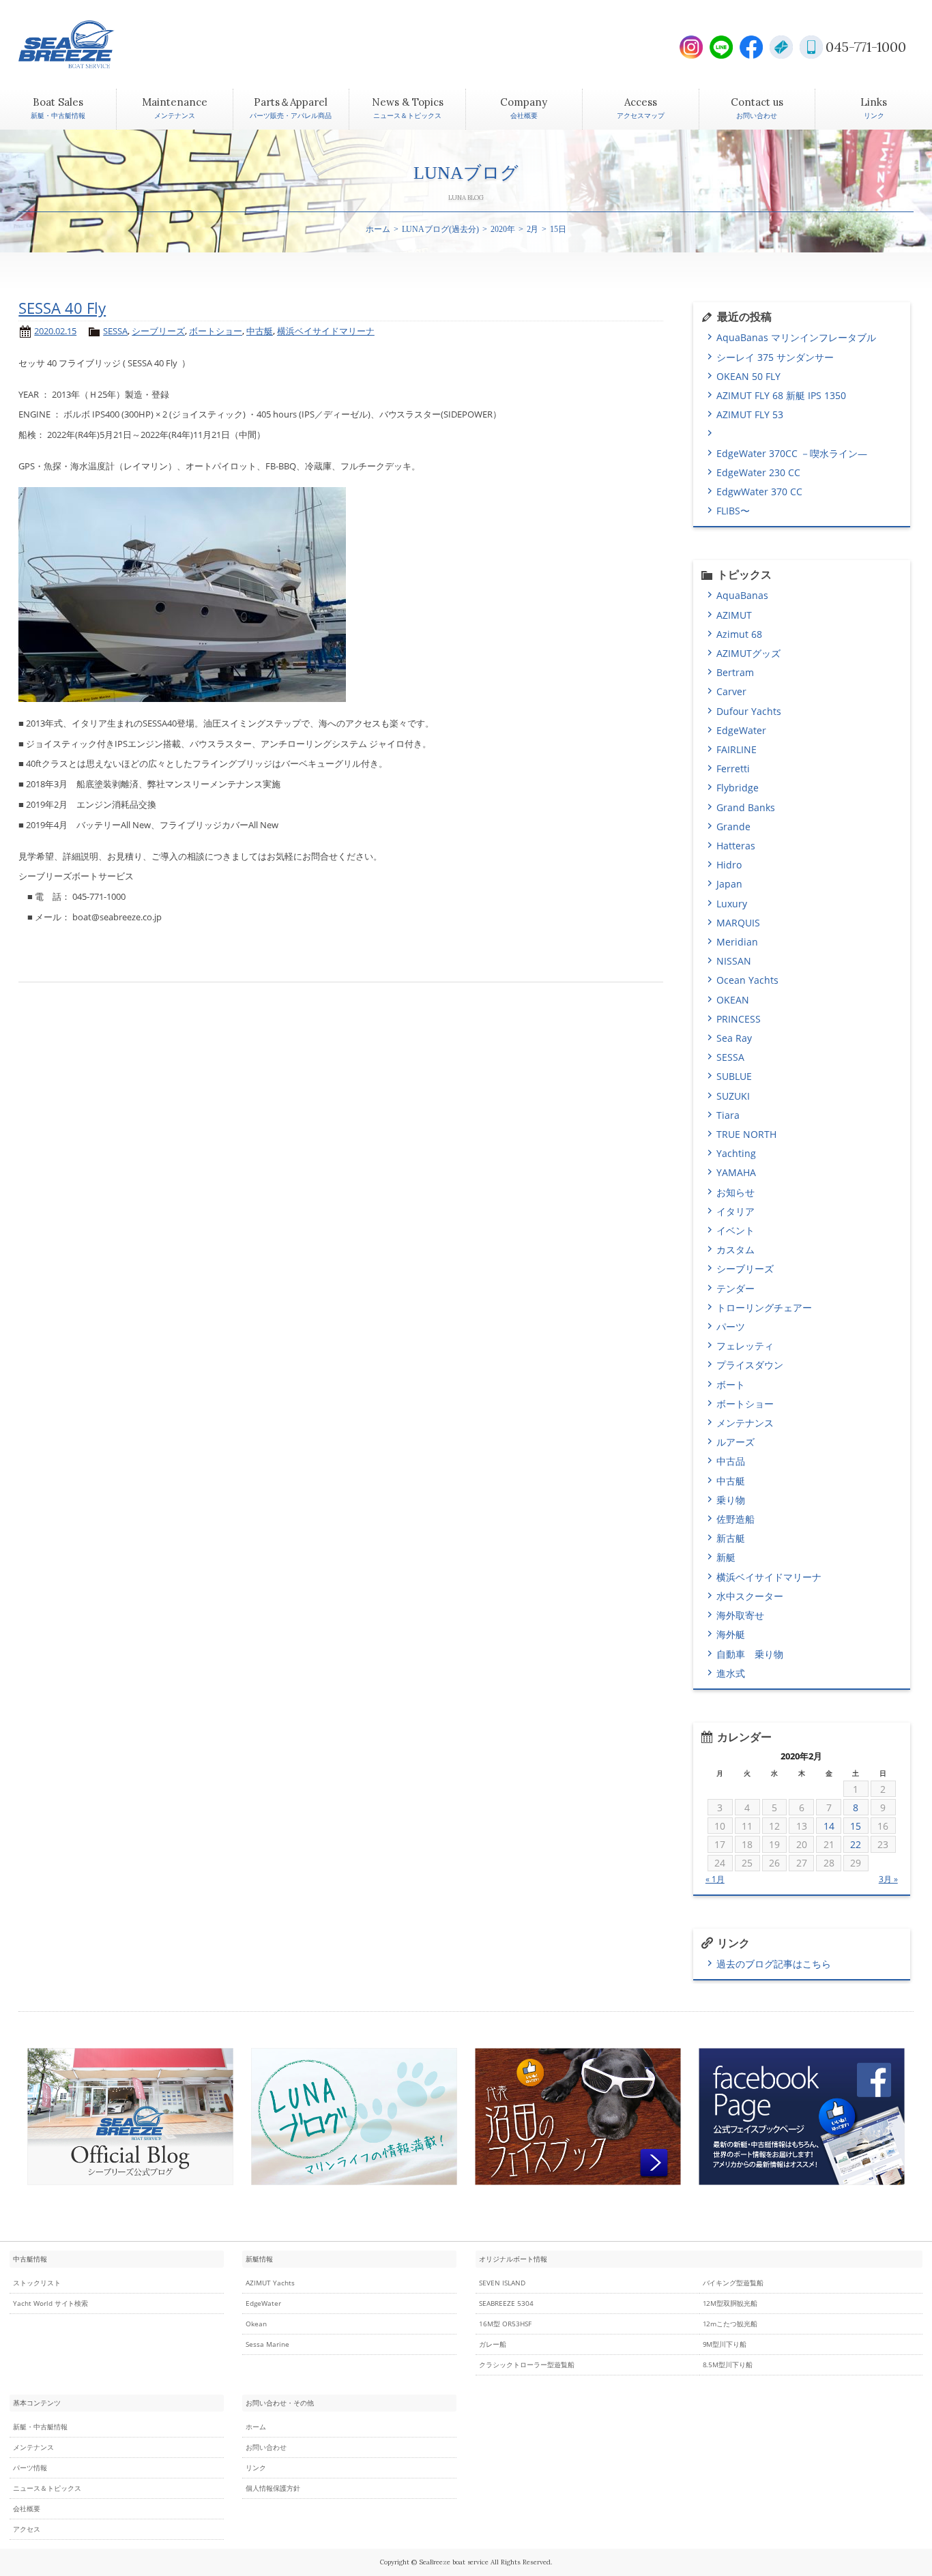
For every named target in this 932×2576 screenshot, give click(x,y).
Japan (729, 884)
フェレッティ (745, 1346)
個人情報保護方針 (273, 2488)
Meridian (737, 942)
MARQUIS (738, 923)
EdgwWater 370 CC (759, 492)
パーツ (731, 1327)
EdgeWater (741, 730)
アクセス (27, 2529)
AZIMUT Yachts (270, 2283)
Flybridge (738, 788)
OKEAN (733, 1000)
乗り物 (731, 1500)
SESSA (115, 331)
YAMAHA (736, 1172)
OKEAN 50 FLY (748, 376)
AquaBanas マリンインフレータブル (796, 337)
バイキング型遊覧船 (733, 2283)
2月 (533, 229)
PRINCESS (739, 1019)
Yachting (736, 1153)
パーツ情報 (30, 2468)
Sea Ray (734, 1038)
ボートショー (216, 331)
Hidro (729, 865)
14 (829, 1826)
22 (856, 1844)
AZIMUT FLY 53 (750, 414)
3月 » (888, 1879)
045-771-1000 (866, 47)
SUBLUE (734, 1076)
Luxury (732, 904)
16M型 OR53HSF (505, 2324)
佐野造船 (736, 1519)
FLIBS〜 (733, 511)
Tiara (728, 1115)
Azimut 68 (739, 634)
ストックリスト (37, 2283)
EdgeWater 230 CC (758, 472)
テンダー (736, 1288)
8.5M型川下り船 (728, 2365)
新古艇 (731, 1538)
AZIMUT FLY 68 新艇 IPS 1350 (781, 395)
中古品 (731, 1461)
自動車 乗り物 (750, 1654)
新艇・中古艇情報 (40, 2427)
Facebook (751, 47)
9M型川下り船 (725, 2344)
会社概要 (27, 2509)
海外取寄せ (740, 1615)
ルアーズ (736, 1442)
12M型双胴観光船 (730, 2303)
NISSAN (734, 961)
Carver (731, 691)
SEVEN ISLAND (502, 2283)
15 (856, 1826)
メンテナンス (745, 1423)
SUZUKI (733, 1096)
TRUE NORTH (746, 1134)
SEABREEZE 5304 (506, 2303)
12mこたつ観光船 (730, 2324)
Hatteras (736, 846)
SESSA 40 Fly (62, 308)
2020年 (503, 229)
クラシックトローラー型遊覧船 (527, 2365)
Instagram (691, 47)
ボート (731, 1385)
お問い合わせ (266, 2447)
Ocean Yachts (747, 980)
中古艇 (260, 331)
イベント (736, 1230)
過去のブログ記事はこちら (774, 1964)
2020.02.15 (55, 331)
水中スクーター (750, 1596)
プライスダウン (750, 1365)
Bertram (735, 672)
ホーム (378, 229)
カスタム (736, 1249)
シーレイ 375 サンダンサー (775, 357)
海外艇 (731, 1634)
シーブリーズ (158, 331)
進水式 (731, 1673)
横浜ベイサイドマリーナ (326, 331)
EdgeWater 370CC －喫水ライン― (792, 453)
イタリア (736, 1211)
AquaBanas (742, 595)
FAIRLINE (737, 749)
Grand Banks (746, 807)
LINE (721, 47)
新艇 (726, 1557)
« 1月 (715, 1879)
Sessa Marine (267, 2344)
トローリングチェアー (764, 1307)
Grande (733, 826)
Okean (256, 2324)
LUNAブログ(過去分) (441, 229)
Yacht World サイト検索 (51, 2303)
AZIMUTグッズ (748, 653)
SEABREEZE (90, 44)
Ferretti (733, 769)
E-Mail (781, 47)
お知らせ (736, 1192)
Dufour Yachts (749, 711)
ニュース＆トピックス (47, 2488)
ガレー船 (493, 2344)
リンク (256, 2468)
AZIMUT (734, 615)
